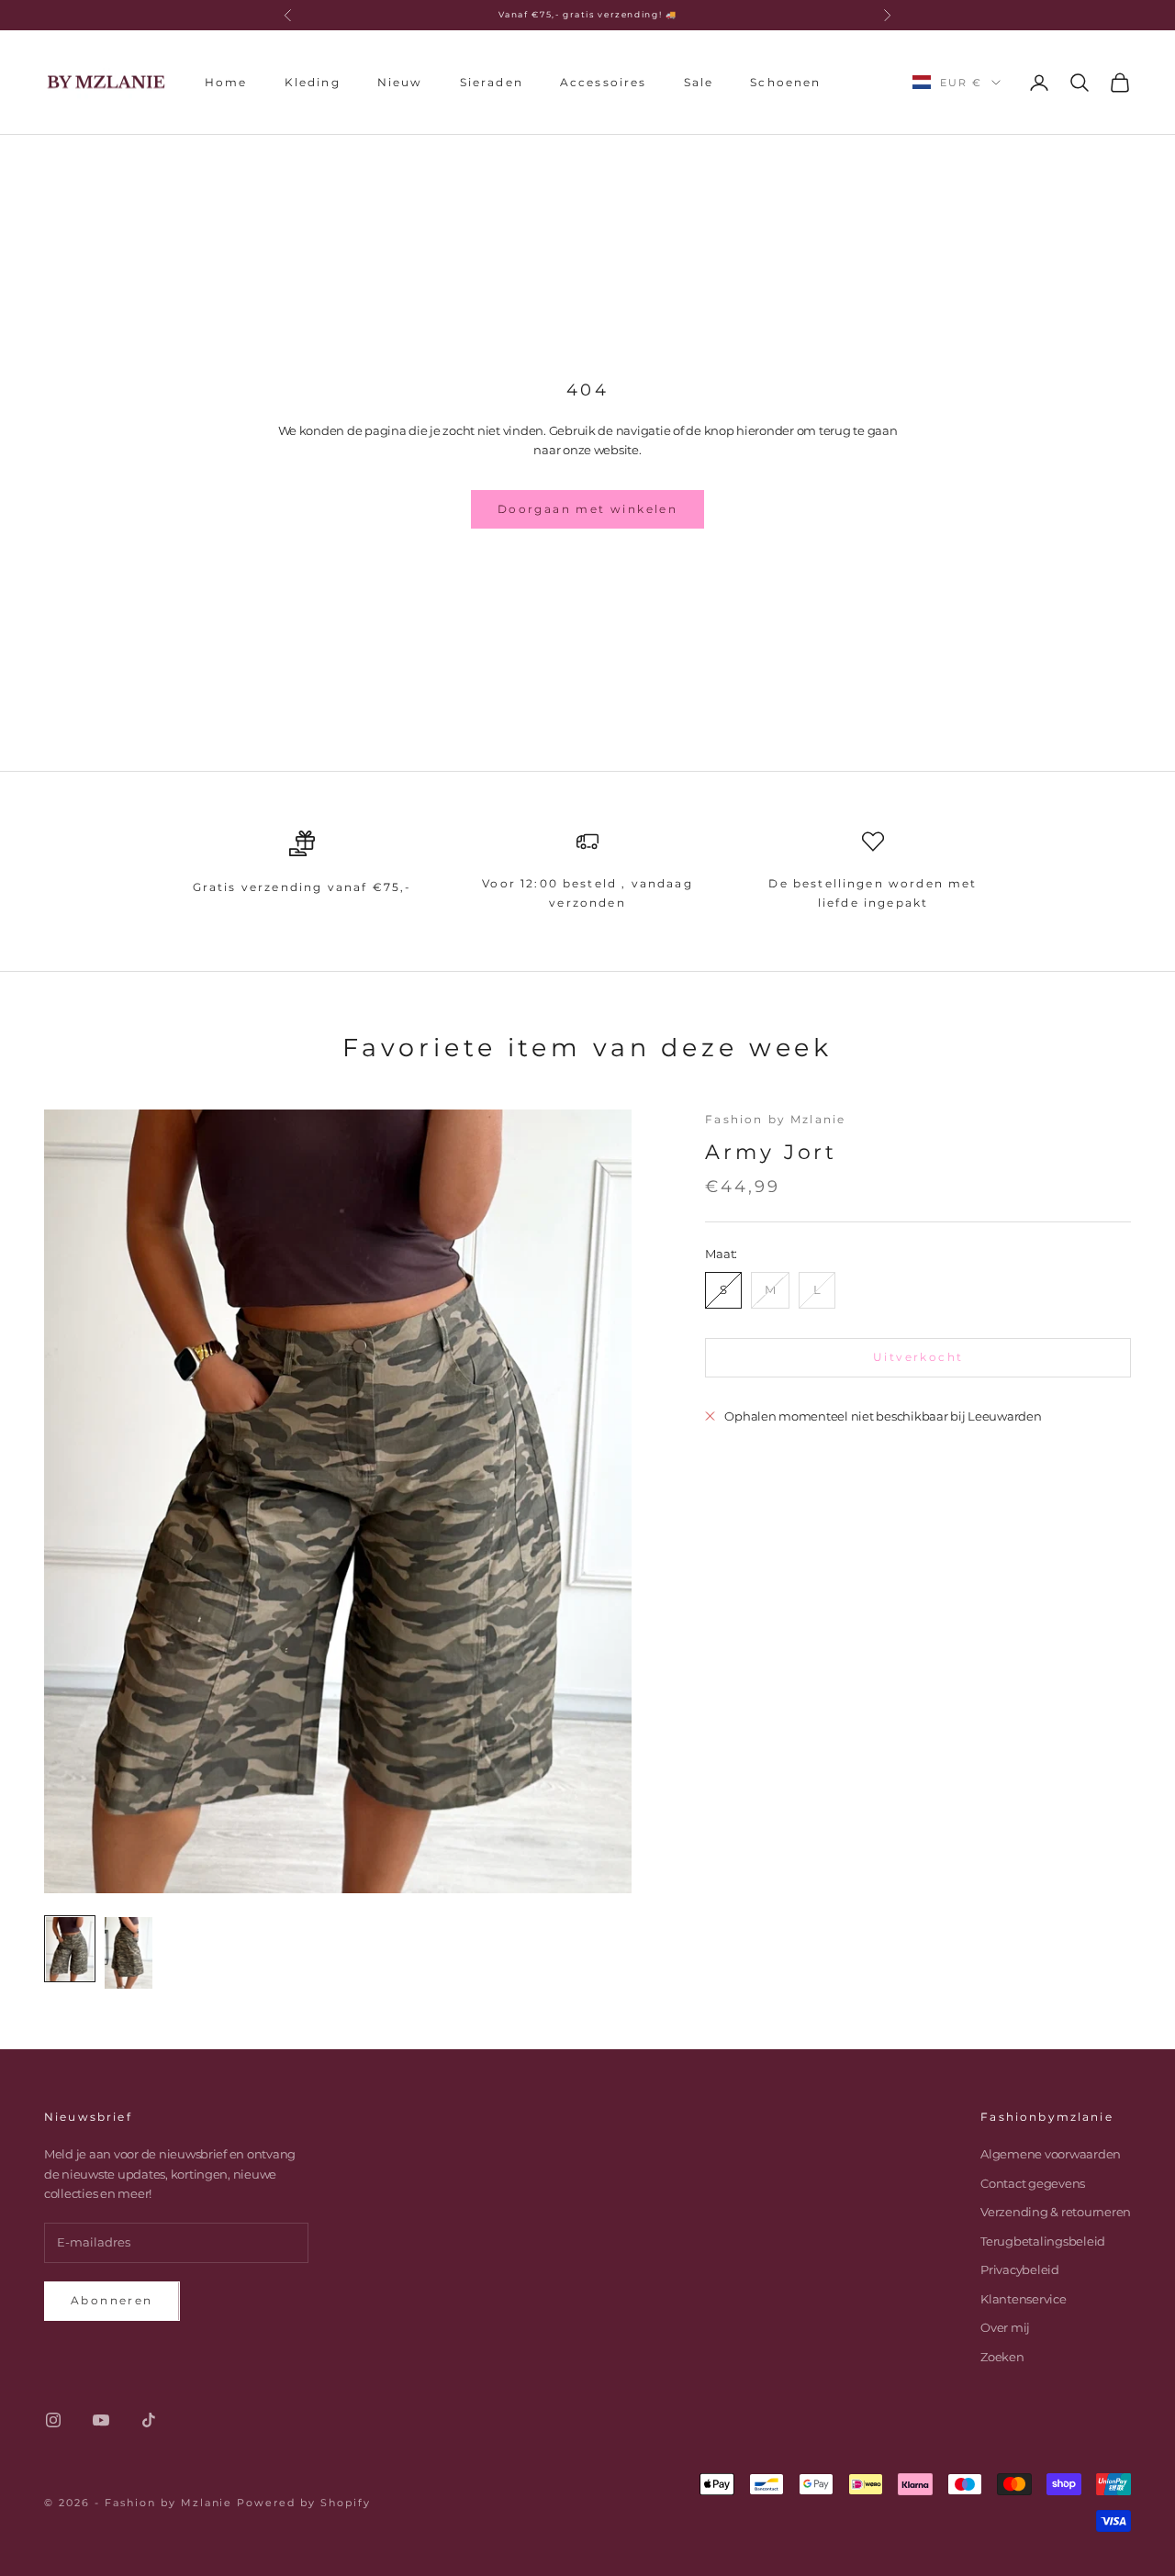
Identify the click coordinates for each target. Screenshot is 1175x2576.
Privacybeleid (1020, 2269)
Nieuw (400, 81)
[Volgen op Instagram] (53, 2420)
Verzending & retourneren (1056, 2212)
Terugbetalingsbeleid (1043, 2241)
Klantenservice (1023, 2299)
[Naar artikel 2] (129, 1953)
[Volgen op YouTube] (101, 2420)
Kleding (313, 81)
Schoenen (785, 81)
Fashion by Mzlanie (775, 1119)
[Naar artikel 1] (70, 1949)
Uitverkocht (918, 1357)
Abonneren (112, 2300)
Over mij (1005, 2327)
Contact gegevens (1033, 2183)
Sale (699, 81)
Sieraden (492, 81)
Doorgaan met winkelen (587, 509)
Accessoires (604, 81)
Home (226, 81)
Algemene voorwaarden (1051, 2154)
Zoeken (1002, 2357)
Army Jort (771, 1152)
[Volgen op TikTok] (149, 2420)
